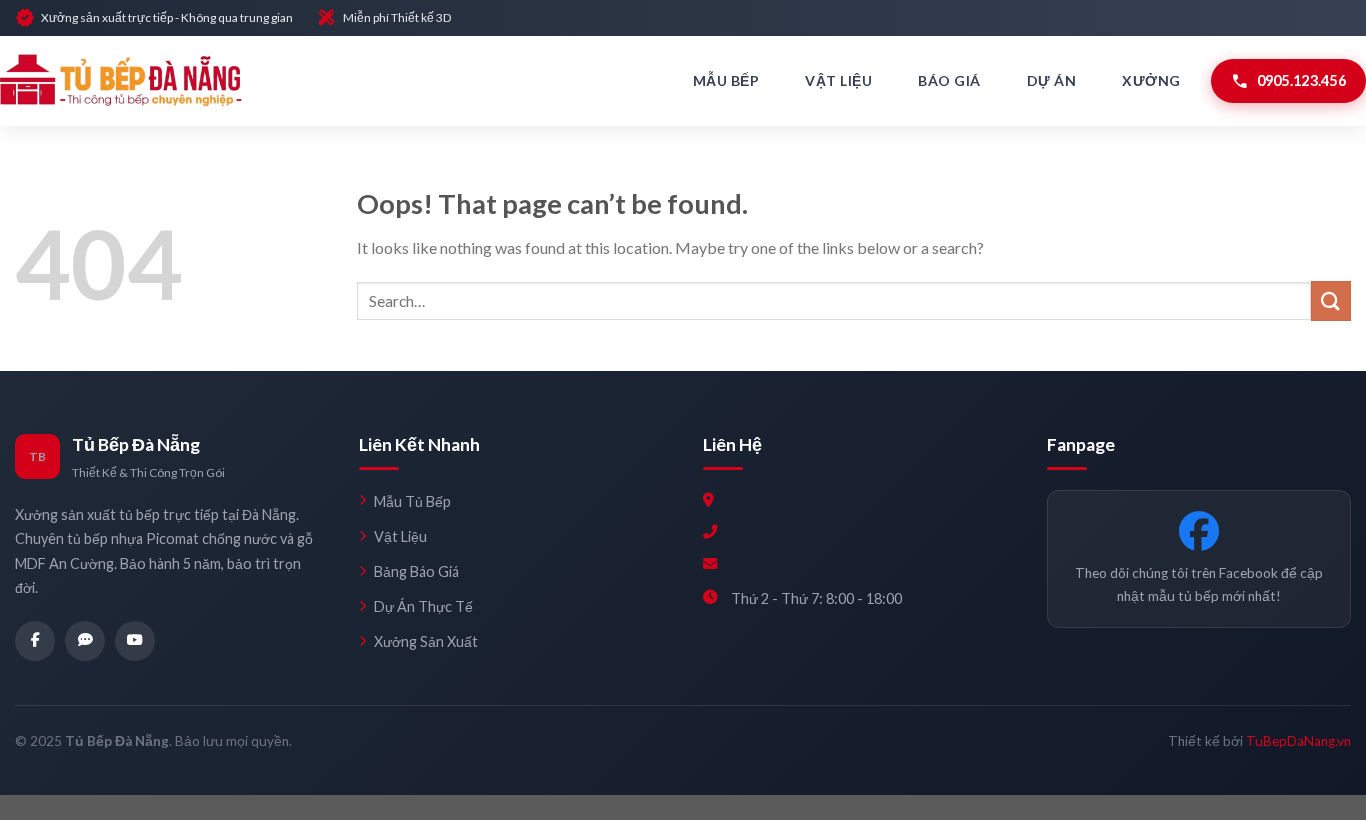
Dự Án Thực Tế (423, 606)
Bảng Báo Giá (416, 571)
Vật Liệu (838, 80)
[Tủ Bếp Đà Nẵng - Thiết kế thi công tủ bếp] (121, 81)
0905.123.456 (1288, 81)
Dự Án (1052, 80)
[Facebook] (35, 641)
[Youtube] (135, 641)
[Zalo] (85, 641)
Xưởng (1151, 80)
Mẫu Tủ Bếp (412, 501)
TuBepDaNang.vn (1298, 741)
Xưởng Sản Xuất (426, 641)
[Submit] (1331, 300)
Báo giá (949, 80)
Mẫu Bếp (726, 80)
